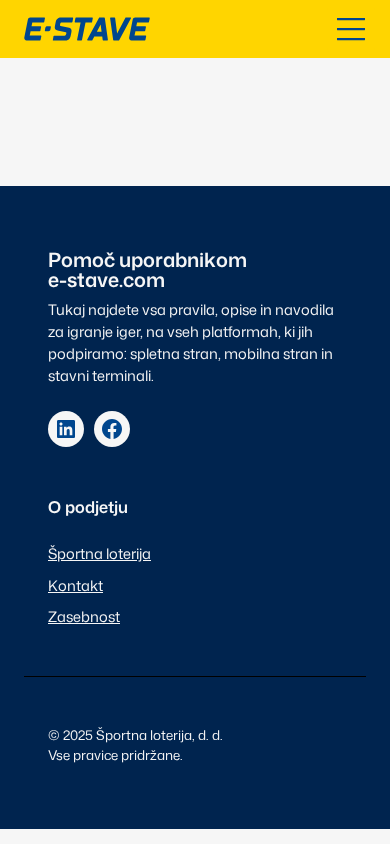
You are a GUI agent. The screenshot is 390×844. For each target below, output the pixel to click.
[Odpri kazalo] (351, 29)
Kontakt (75, 585)
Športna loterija (99, 553)
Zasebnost (84, 616)
